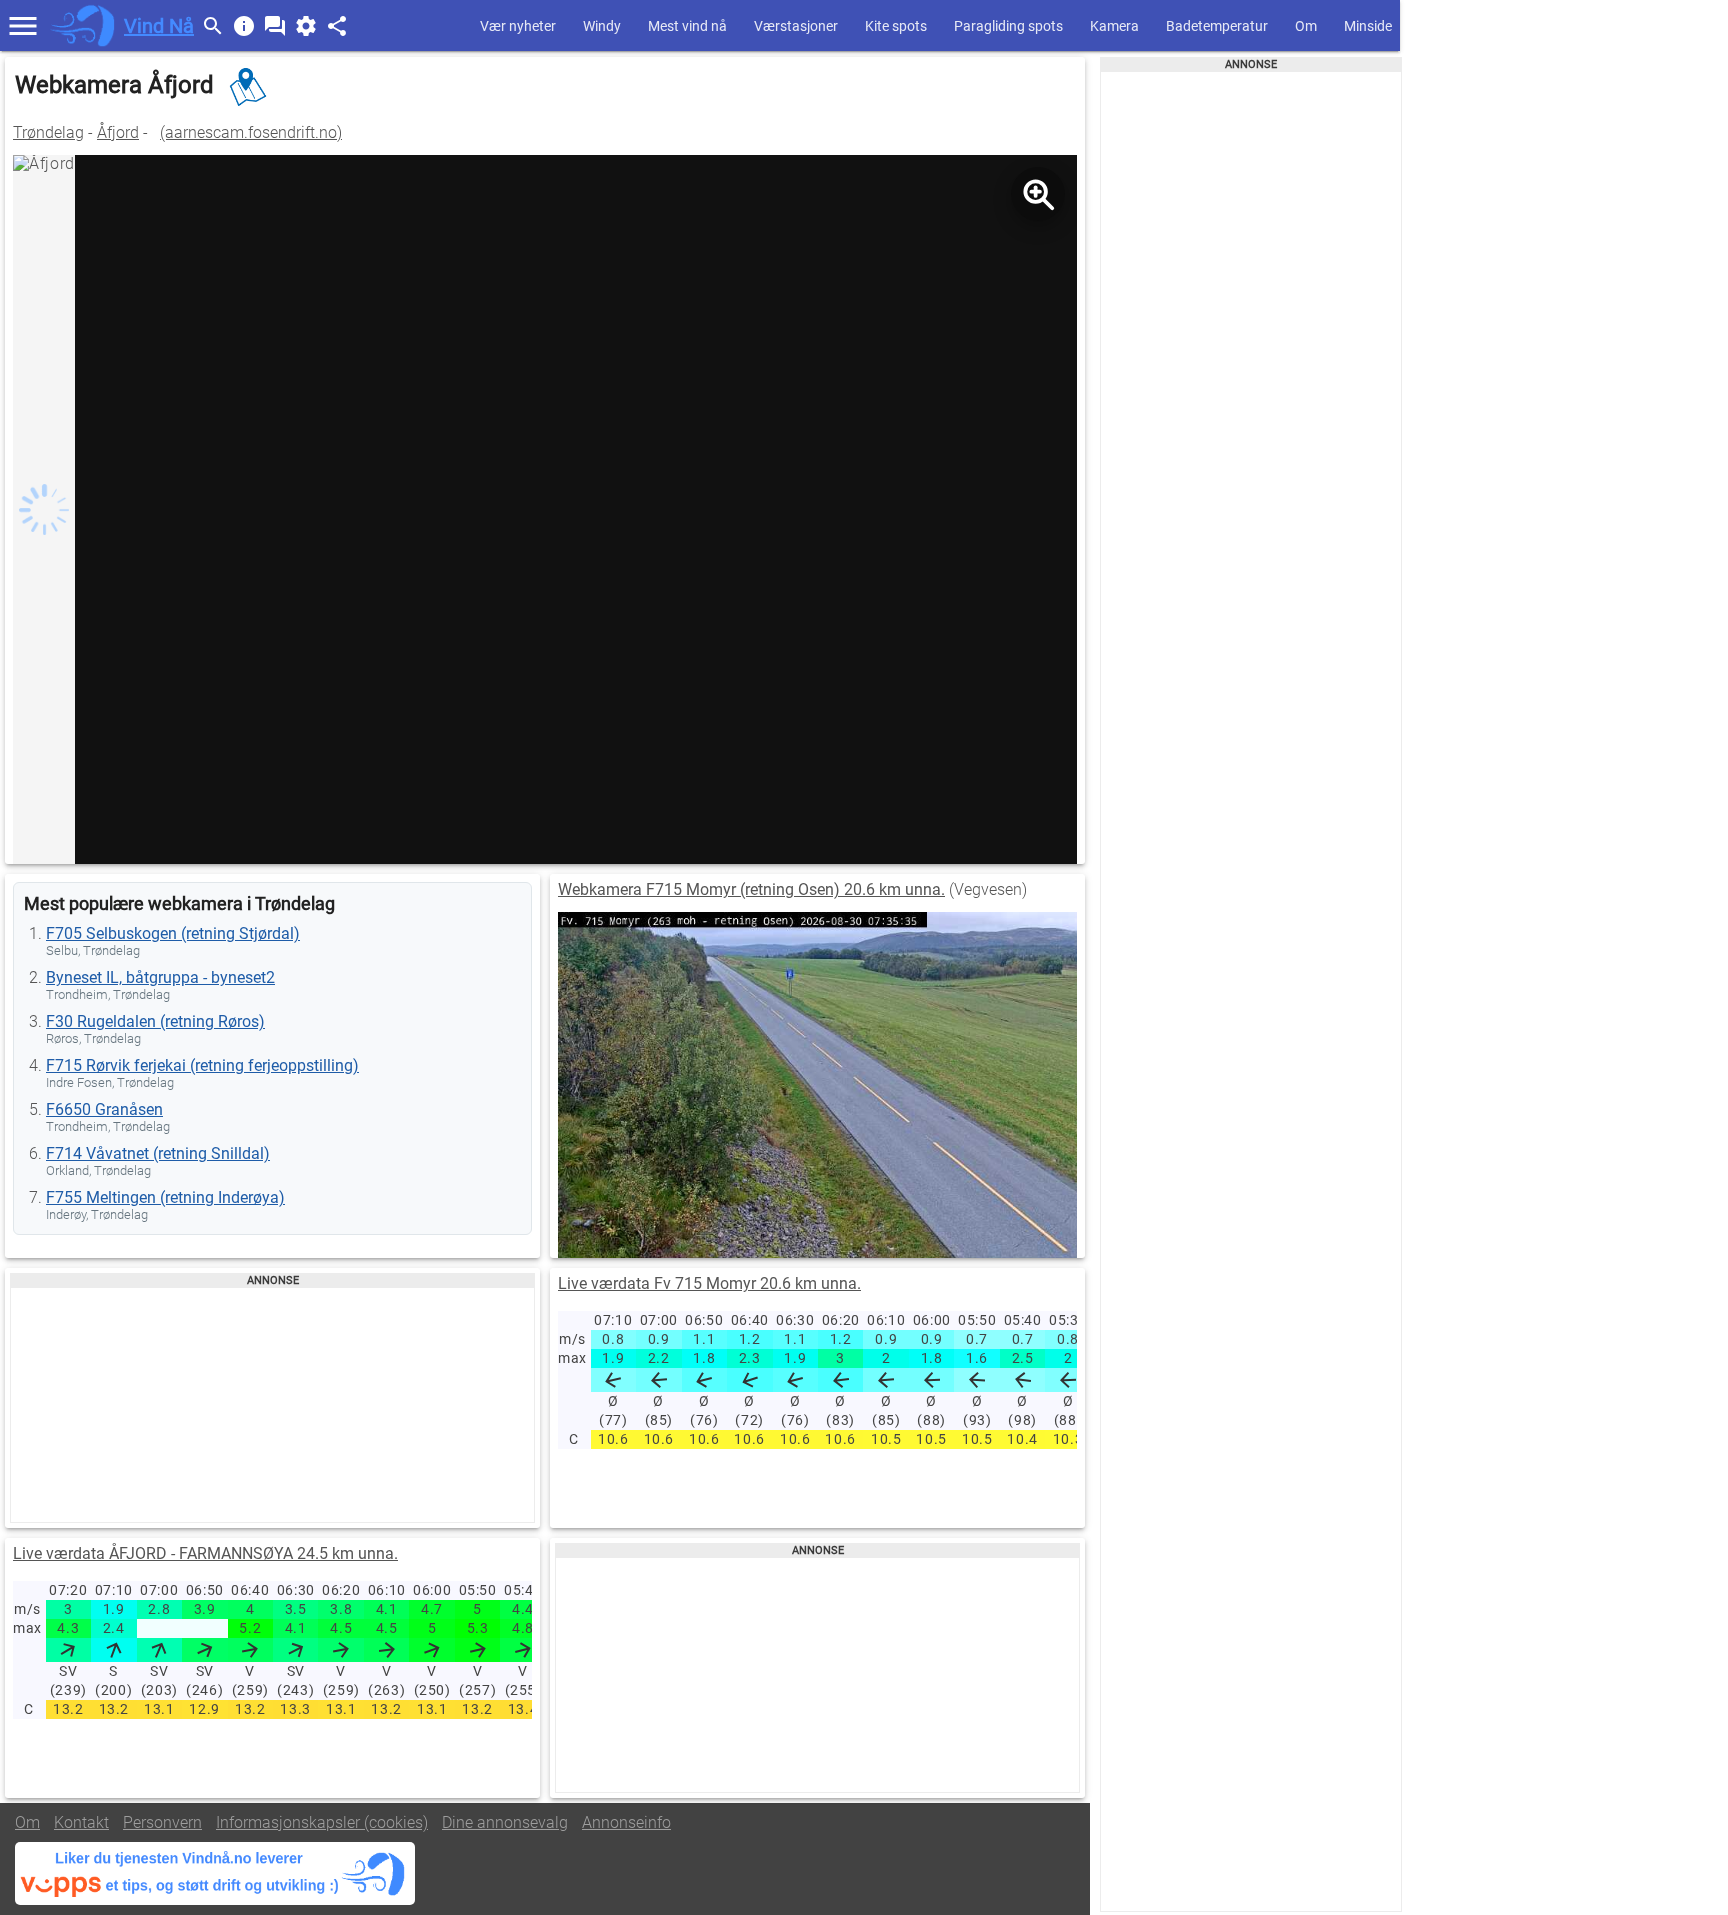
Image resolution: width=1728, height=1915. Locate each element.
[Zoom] (1038, 194)
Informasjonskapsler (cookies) (322, 1822)
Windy (602, 26)
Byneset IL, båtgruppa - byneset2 (160, 977)
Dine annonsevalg (505, 1822)
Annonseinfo (626, 1822)
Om (1306, 26)
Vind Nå (159, 26)
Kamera (1114, 26)
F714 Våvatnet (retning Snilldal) (158, 1153)
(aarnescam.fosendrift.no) (251, 132)
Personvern (162, 1822)
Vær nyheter (518, 26)
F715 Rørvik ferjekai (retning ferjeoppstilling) (202, 1065)
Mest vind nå (687, 26)
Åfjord (118, 132)
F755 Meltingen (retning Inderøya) (165, 1197)
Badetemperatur (1217, 26)
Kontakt (81, 1822)
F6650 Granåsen (104, 1109)
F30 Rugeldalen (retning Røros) (155, 1021)
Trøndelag (48, 132)
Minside (1368, 26)
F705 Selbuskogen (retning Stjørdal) (173, 933)
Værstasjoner (796, 26)
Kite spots (896, 26)
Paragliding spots (1008, 26)
